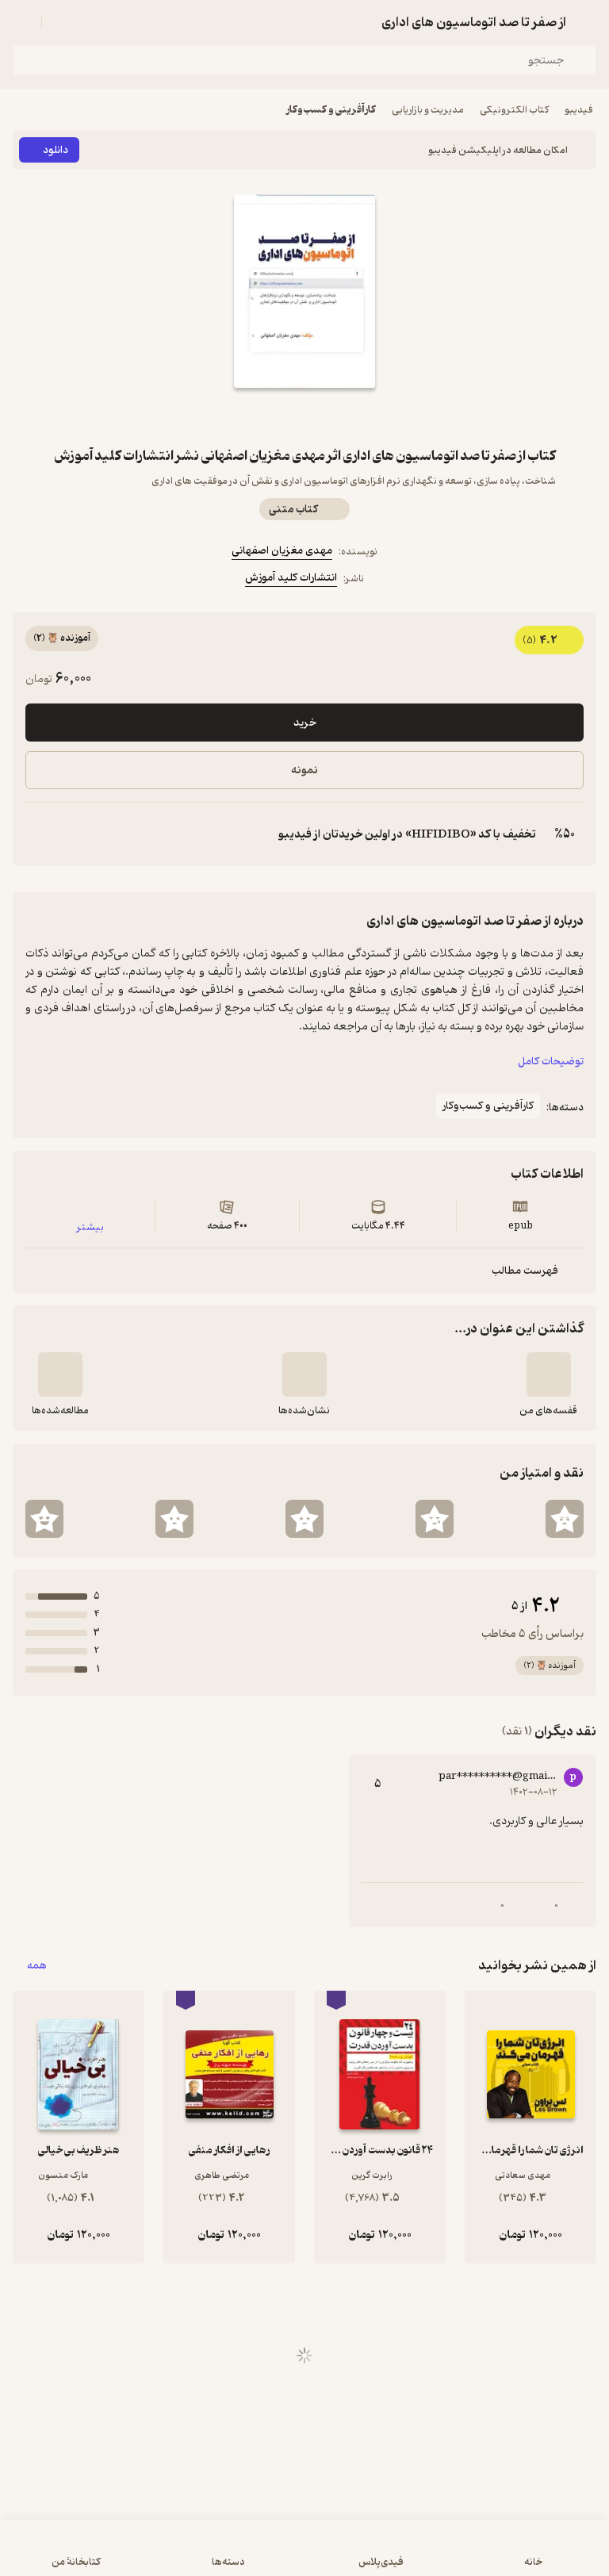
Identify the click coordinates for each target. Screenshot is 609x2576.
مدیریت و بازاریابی (428, 110)
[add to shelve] (549, 1374)
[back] (587, 22)
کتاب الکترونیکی (514, 110)
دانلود (56, 150)
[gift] (304, 416)
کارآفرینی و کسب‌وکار (331, 110)
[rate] (565, 1519)
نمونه (304, 770)
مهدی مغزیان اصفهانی (282, 551)
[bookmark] (343, 416)
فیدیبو (579, 110)
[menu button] (22, 22)
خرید (305, 723)
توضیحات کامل (551, 1062)
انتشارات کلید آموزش (291, 578)
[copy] (38, 834)
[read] (60, 1374)
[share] (266, 416)
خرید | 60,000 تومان (305, 2556)
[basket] (61, 22)
